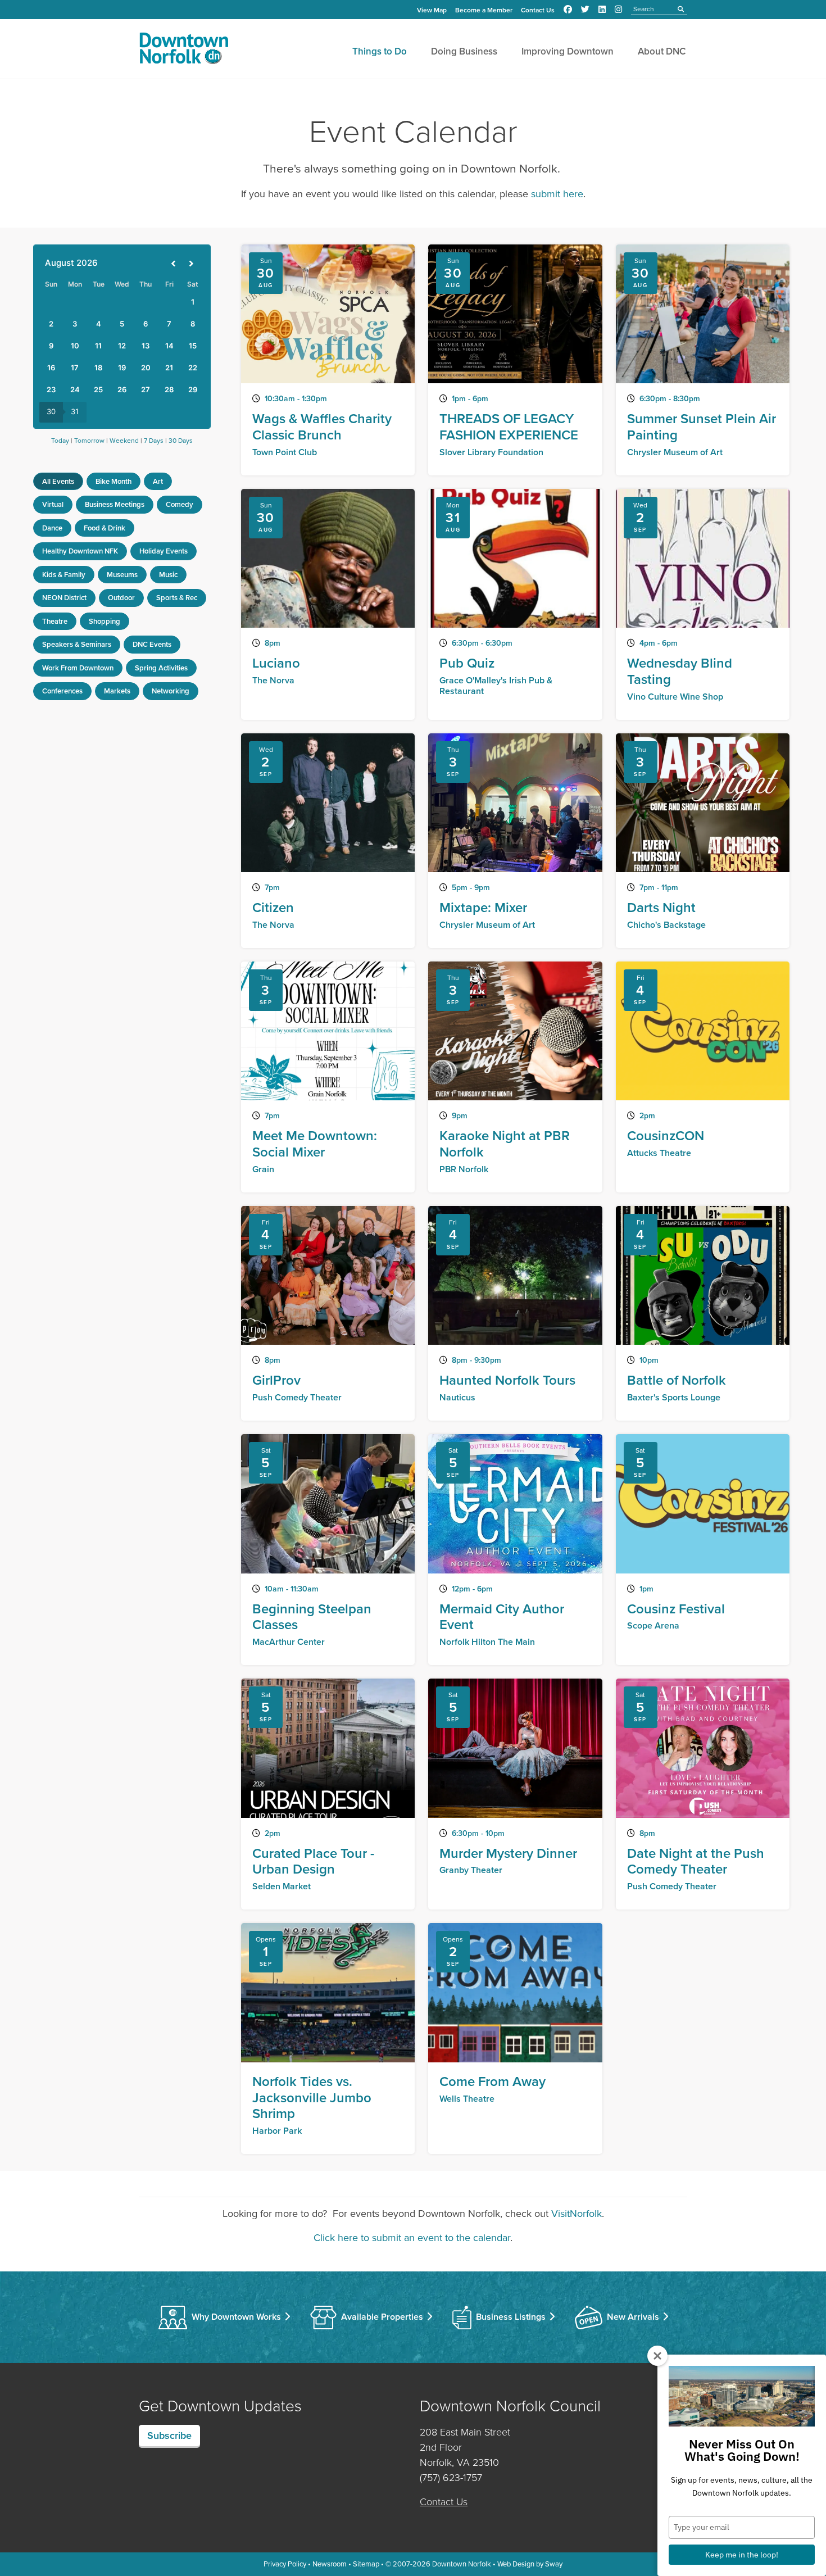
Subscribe (169, 2436)
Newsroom (330, 2564)
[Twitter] (585, 10)
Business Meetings (115, 504)
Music (168, 575)
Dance (52, 528)
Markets (117, 691)
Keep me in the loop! (742, 2555)
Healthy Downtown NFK (80, 551)
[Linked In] (602, 10)
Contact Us (538, 10)
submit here (557, 194)
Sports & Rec (177, 598)
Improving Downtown (568, 51)
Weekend (124, 441)
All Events (58, 481)
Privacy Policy (285, 2564)
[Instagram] (618, 10)
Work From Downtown (78, 668)
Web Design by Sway (530, 2564)
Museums (122, 575)
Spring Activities (161, 668)
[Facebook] (568, 10)
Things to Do (380, 51)
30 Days (181, 441)
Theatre (55, 621)
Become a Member (484, 10)
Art (158, 481)
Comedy (180, 504)
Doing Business (464, 51)
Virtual (53, 504)
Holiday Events (164, 551)
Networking (171, 691)
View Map (432, 10)
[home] (184, 51)
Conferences (62, 691)
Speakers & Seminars (77, 644)
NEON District (64, 598)
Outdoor (121, 598)
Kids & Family (64, 575)
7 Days (154, 441)
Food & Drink (105, 528)
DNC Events (152, 644)
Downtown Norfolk (462, 2564)
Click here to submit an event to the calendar (412, 2238)
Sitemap (366, 2564)
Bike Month (114, 481)
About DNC (662, 51)
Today (60, 441)
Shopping (105, 621)
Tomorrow (89, 441)
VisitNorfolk (577, 2214)
